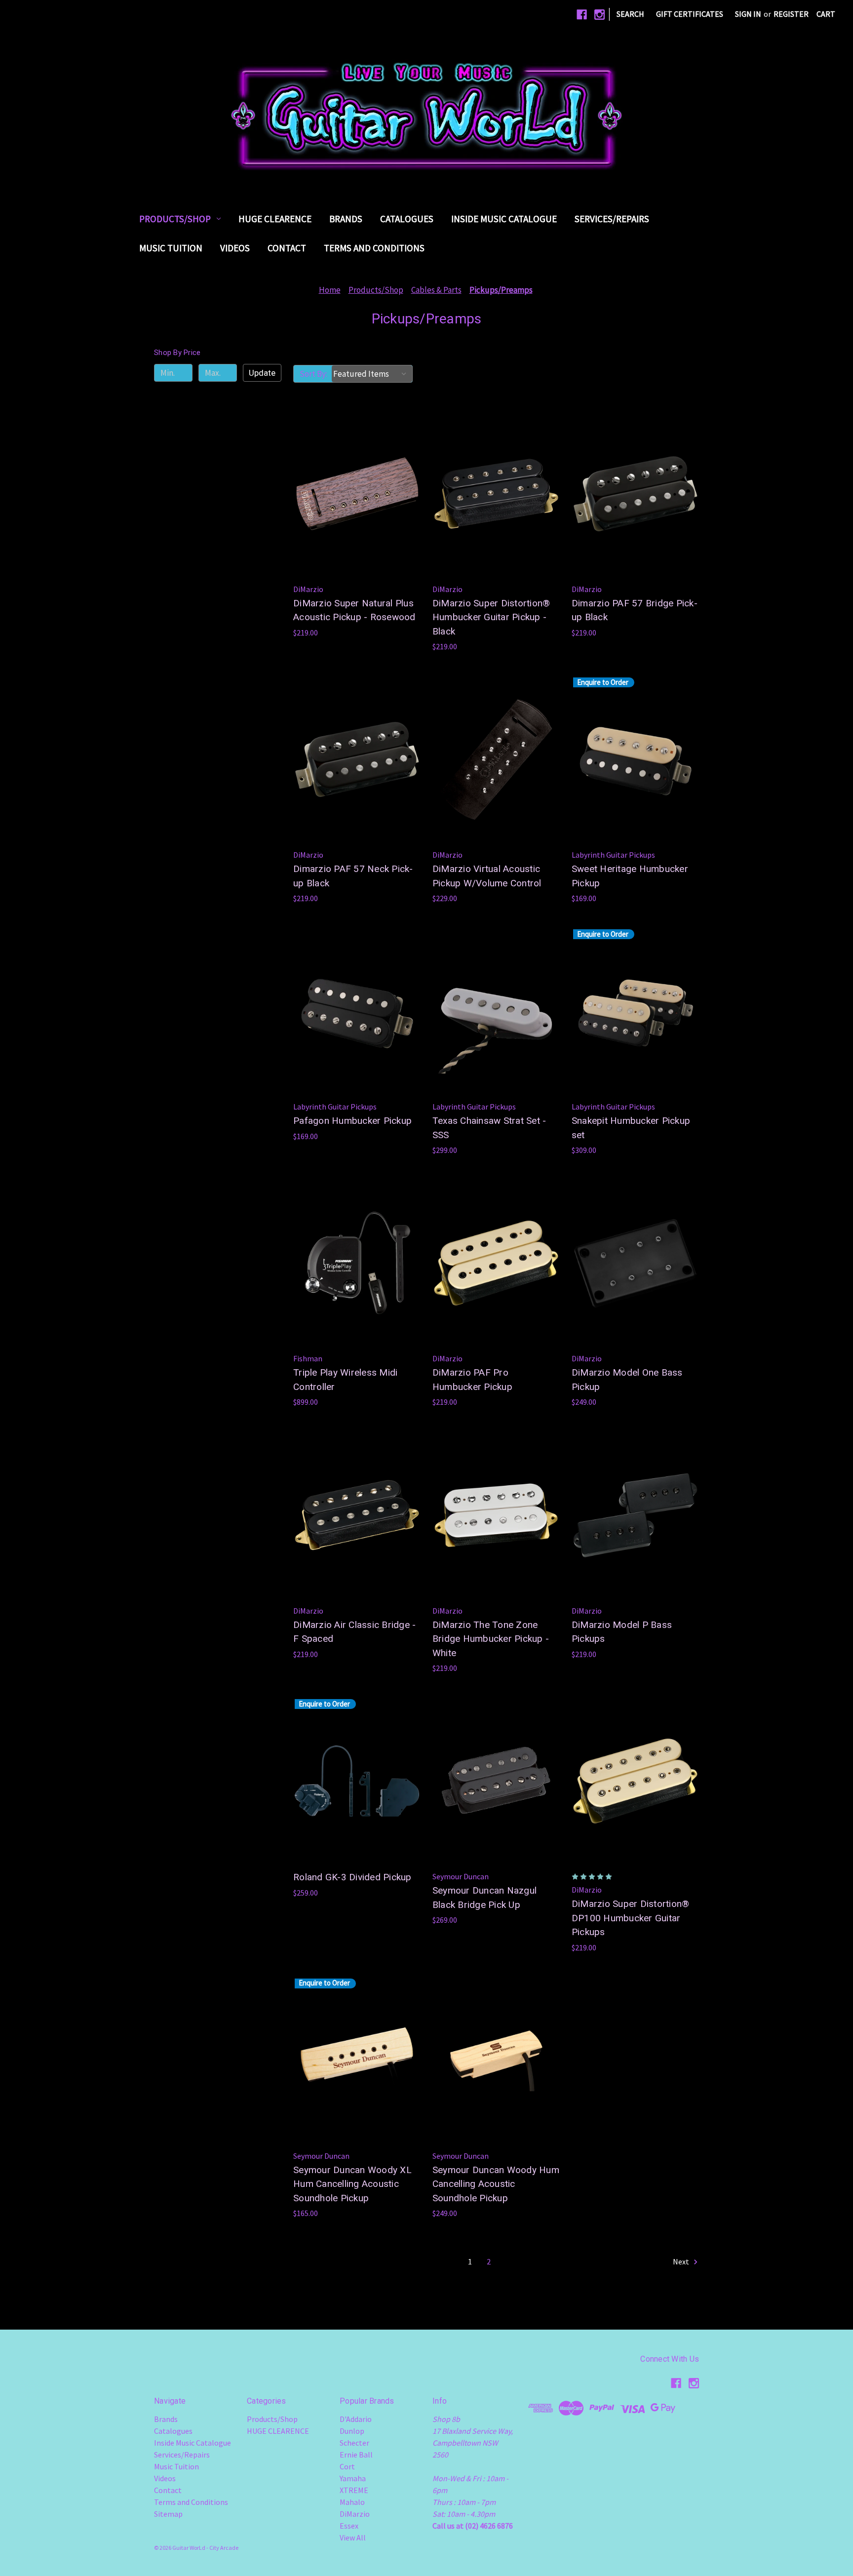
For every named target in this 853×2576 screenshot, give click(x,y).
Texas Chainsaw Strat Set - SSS (489, 1128)
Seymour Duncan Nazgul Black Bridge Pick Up (485, 1898)
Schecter (354, 2443)
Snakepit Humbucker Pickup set (631, 1128)
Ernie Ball (356, 2455)
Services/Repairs (612, 219)
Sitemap (168, 2514)
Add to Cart (357, 514)
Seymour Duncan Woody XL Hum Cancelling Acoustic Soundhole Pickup (352, 2184)
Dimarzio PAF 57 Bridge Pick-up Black (635, 610)
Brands (346, 219)
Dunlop (352, 2431)
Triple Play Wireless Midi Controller (345, 1380)
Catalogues (407, 219)
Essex (349, 2526)
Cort (347, 2466)
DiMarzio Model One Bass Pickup (627, 1380)
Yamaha (353, 2478)
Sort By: (313, 374)
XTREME (354, 2490)
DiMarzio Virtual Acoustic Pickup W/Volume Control (487, 876)
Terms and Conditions (374, 248)
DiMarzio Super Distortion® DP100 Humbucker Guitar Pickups (631, 1918)
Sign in (748, 14)
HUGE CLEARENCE (275, 219)
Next (682, 2261)
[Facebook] (582, 15)
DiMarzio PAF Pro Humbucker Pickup (472, 1380)
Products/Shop (175, 219)
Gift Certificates (690, 14)
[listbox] (372, 374)
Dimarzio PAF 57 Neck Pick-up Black (353, 876)
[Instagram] (600, 15)
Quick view (355, 474)
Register (791, 14)
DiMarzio (355, 2514)
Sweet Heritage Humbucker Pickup (630, 876)
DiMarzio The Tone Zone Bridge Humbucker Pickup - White (491, 1639)
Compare (354, 494)
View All (353, 2537)
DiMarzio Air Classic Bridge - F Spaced (354, 1632)
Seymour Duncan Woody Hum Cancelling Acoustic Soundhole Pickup (496, 2184)
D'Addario (356, 2419)
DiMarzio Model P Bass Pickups (622, 1632)
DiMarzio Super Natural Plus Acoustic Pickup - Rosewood (354, 610)
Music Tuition (171, 248)
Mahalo (352, 2502)
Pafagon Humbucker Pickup (352, 1121)
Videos (235, 248)
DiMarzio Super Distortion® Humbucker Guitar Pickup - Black (491, 617)
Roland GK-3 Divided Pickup (352, 1877)
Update (262, 373)
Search (630, 14)
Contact (287, 248)
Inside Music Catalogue (504, 219)
